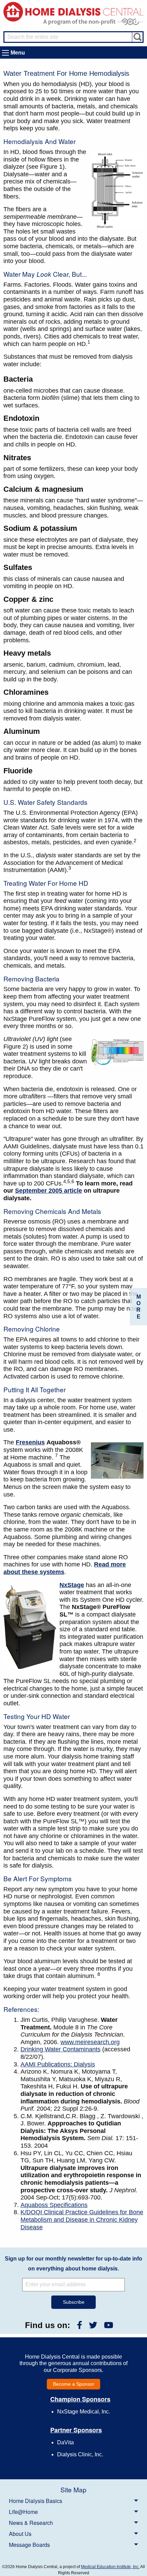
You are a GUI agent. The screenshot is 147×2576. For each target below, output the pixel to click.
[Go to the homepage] (73, 11)
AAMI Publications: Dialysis (58, 2064)
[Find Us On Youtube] (109, 2325)
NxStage (72, 1585)
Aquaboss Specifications (54, 2205)
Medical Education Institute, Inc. (110, 2567)
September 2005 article (49, 1191)
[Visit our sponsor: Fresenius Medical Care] (116, 1460)
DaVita (65, 2442)
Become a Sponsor (74, 2384)
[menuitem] (73, 2501)
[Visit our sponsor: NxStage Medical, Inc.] (31, 1627)
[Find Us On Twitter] (93, 2325)
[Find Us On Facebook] (79, 2325)
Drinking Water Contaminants (61, 2049)
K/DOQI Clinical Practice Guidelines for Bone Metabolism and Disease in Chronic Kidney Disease (82, 2220)
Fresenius (30, 1442)
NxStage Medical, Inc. (84, 2412)
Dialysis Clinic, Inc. (80, 2454)
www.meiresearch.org (90, 2042)
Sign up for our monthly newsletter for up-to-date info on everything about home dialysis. (73, 2264)
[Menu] (5, 53)
